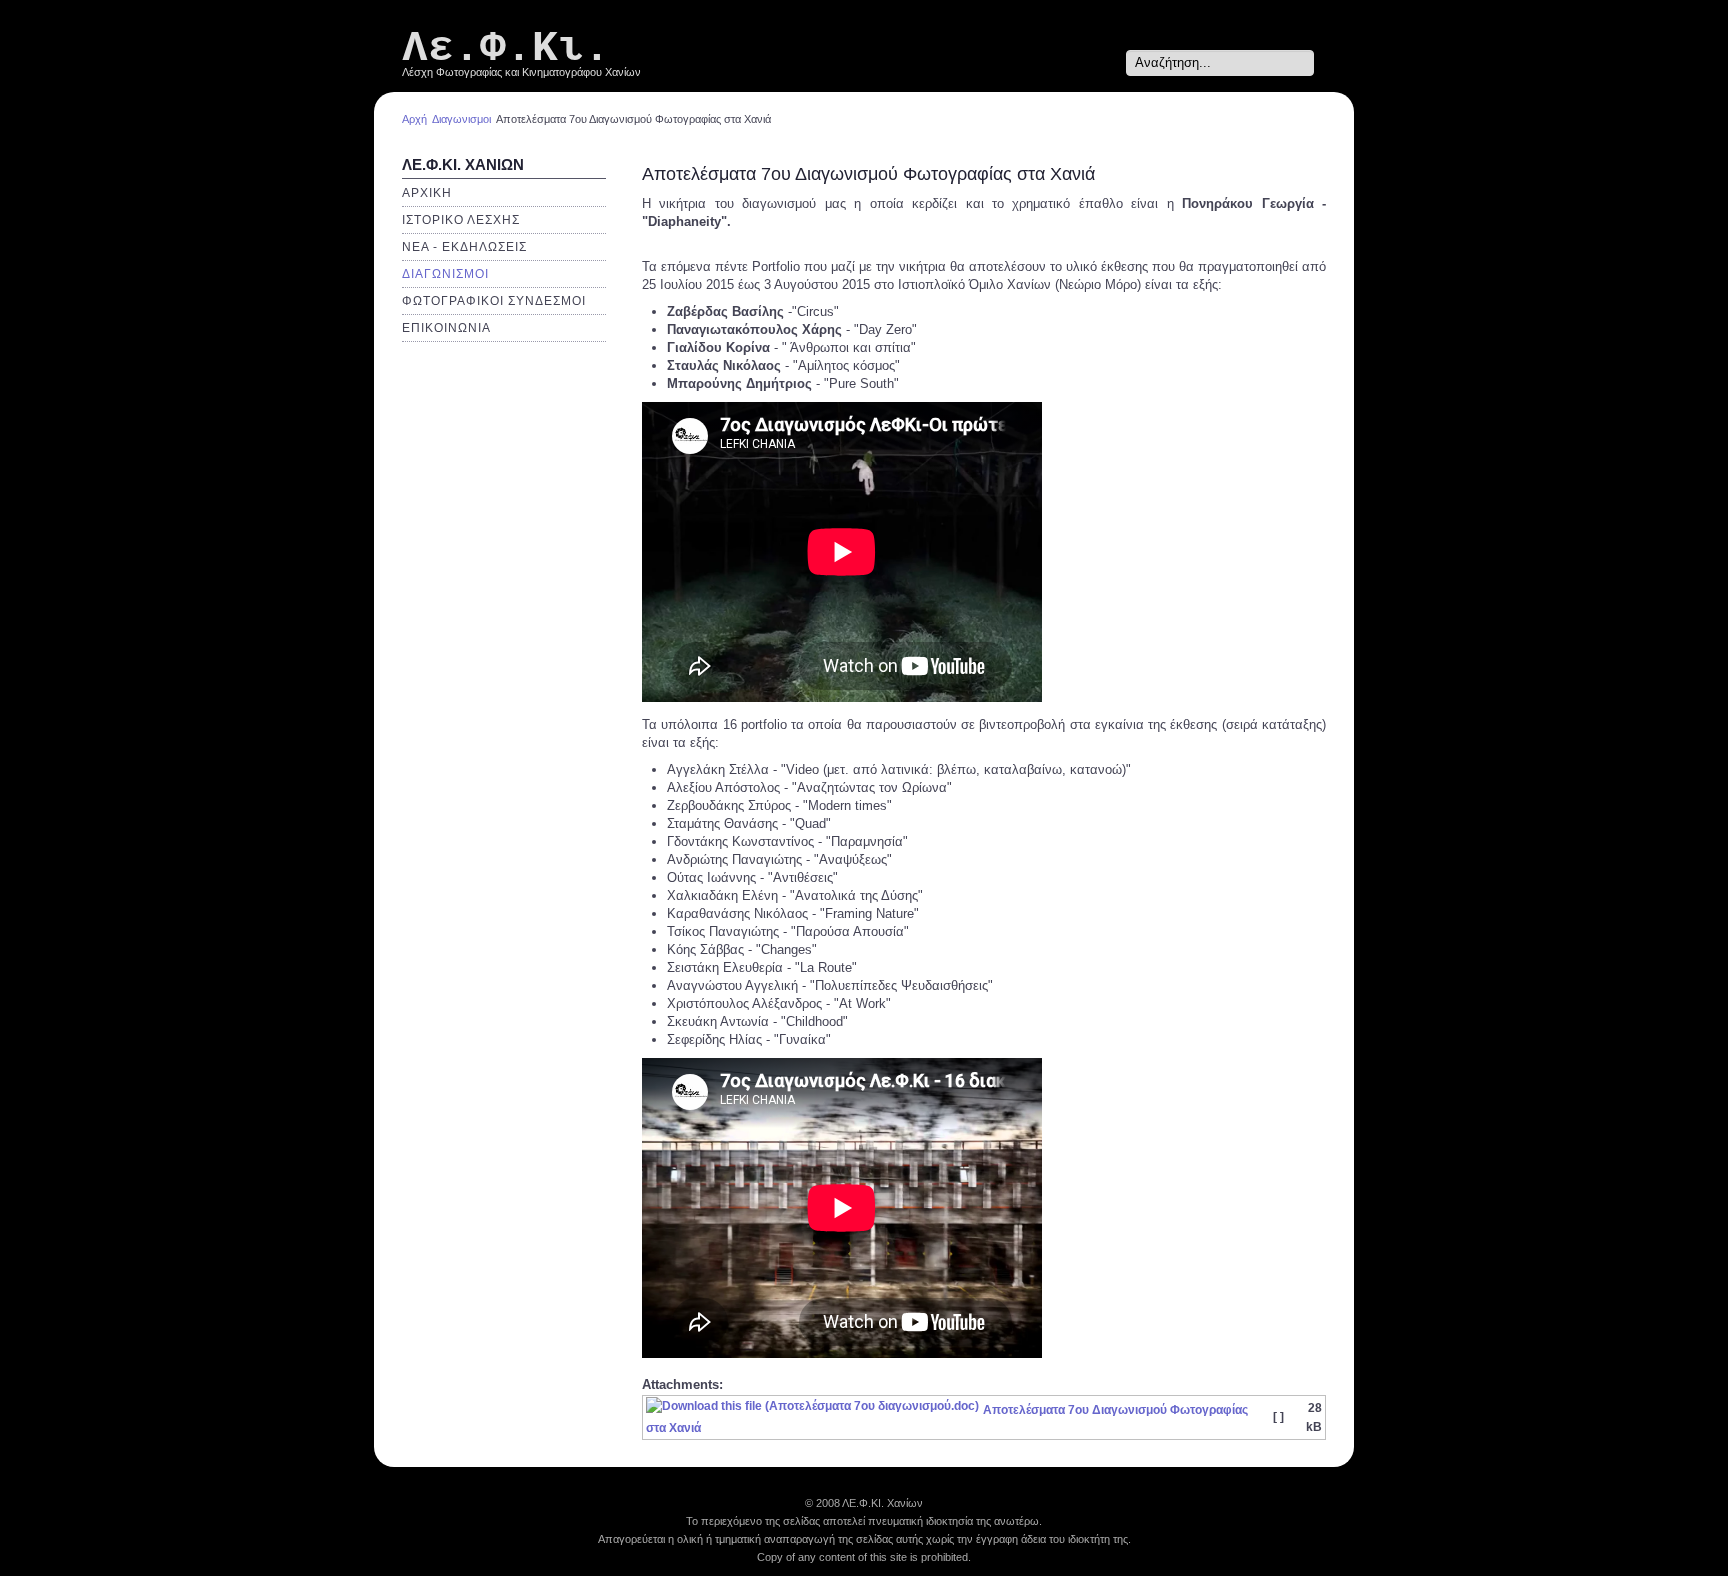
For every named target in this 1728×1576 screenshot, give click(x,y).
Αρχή (414, 119)
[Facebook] (1107, 63)
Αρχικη (427, 193)
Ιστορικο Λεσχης (461, 220)
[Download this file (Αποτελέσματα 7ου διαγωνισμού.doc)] (814, 1409)
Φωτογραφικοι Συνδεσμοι (494, 301)
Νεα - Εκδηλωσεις (464, 247)
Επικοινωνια (446, 328)
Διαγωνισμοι (461, 119)
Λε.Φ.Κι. (506, 48)
